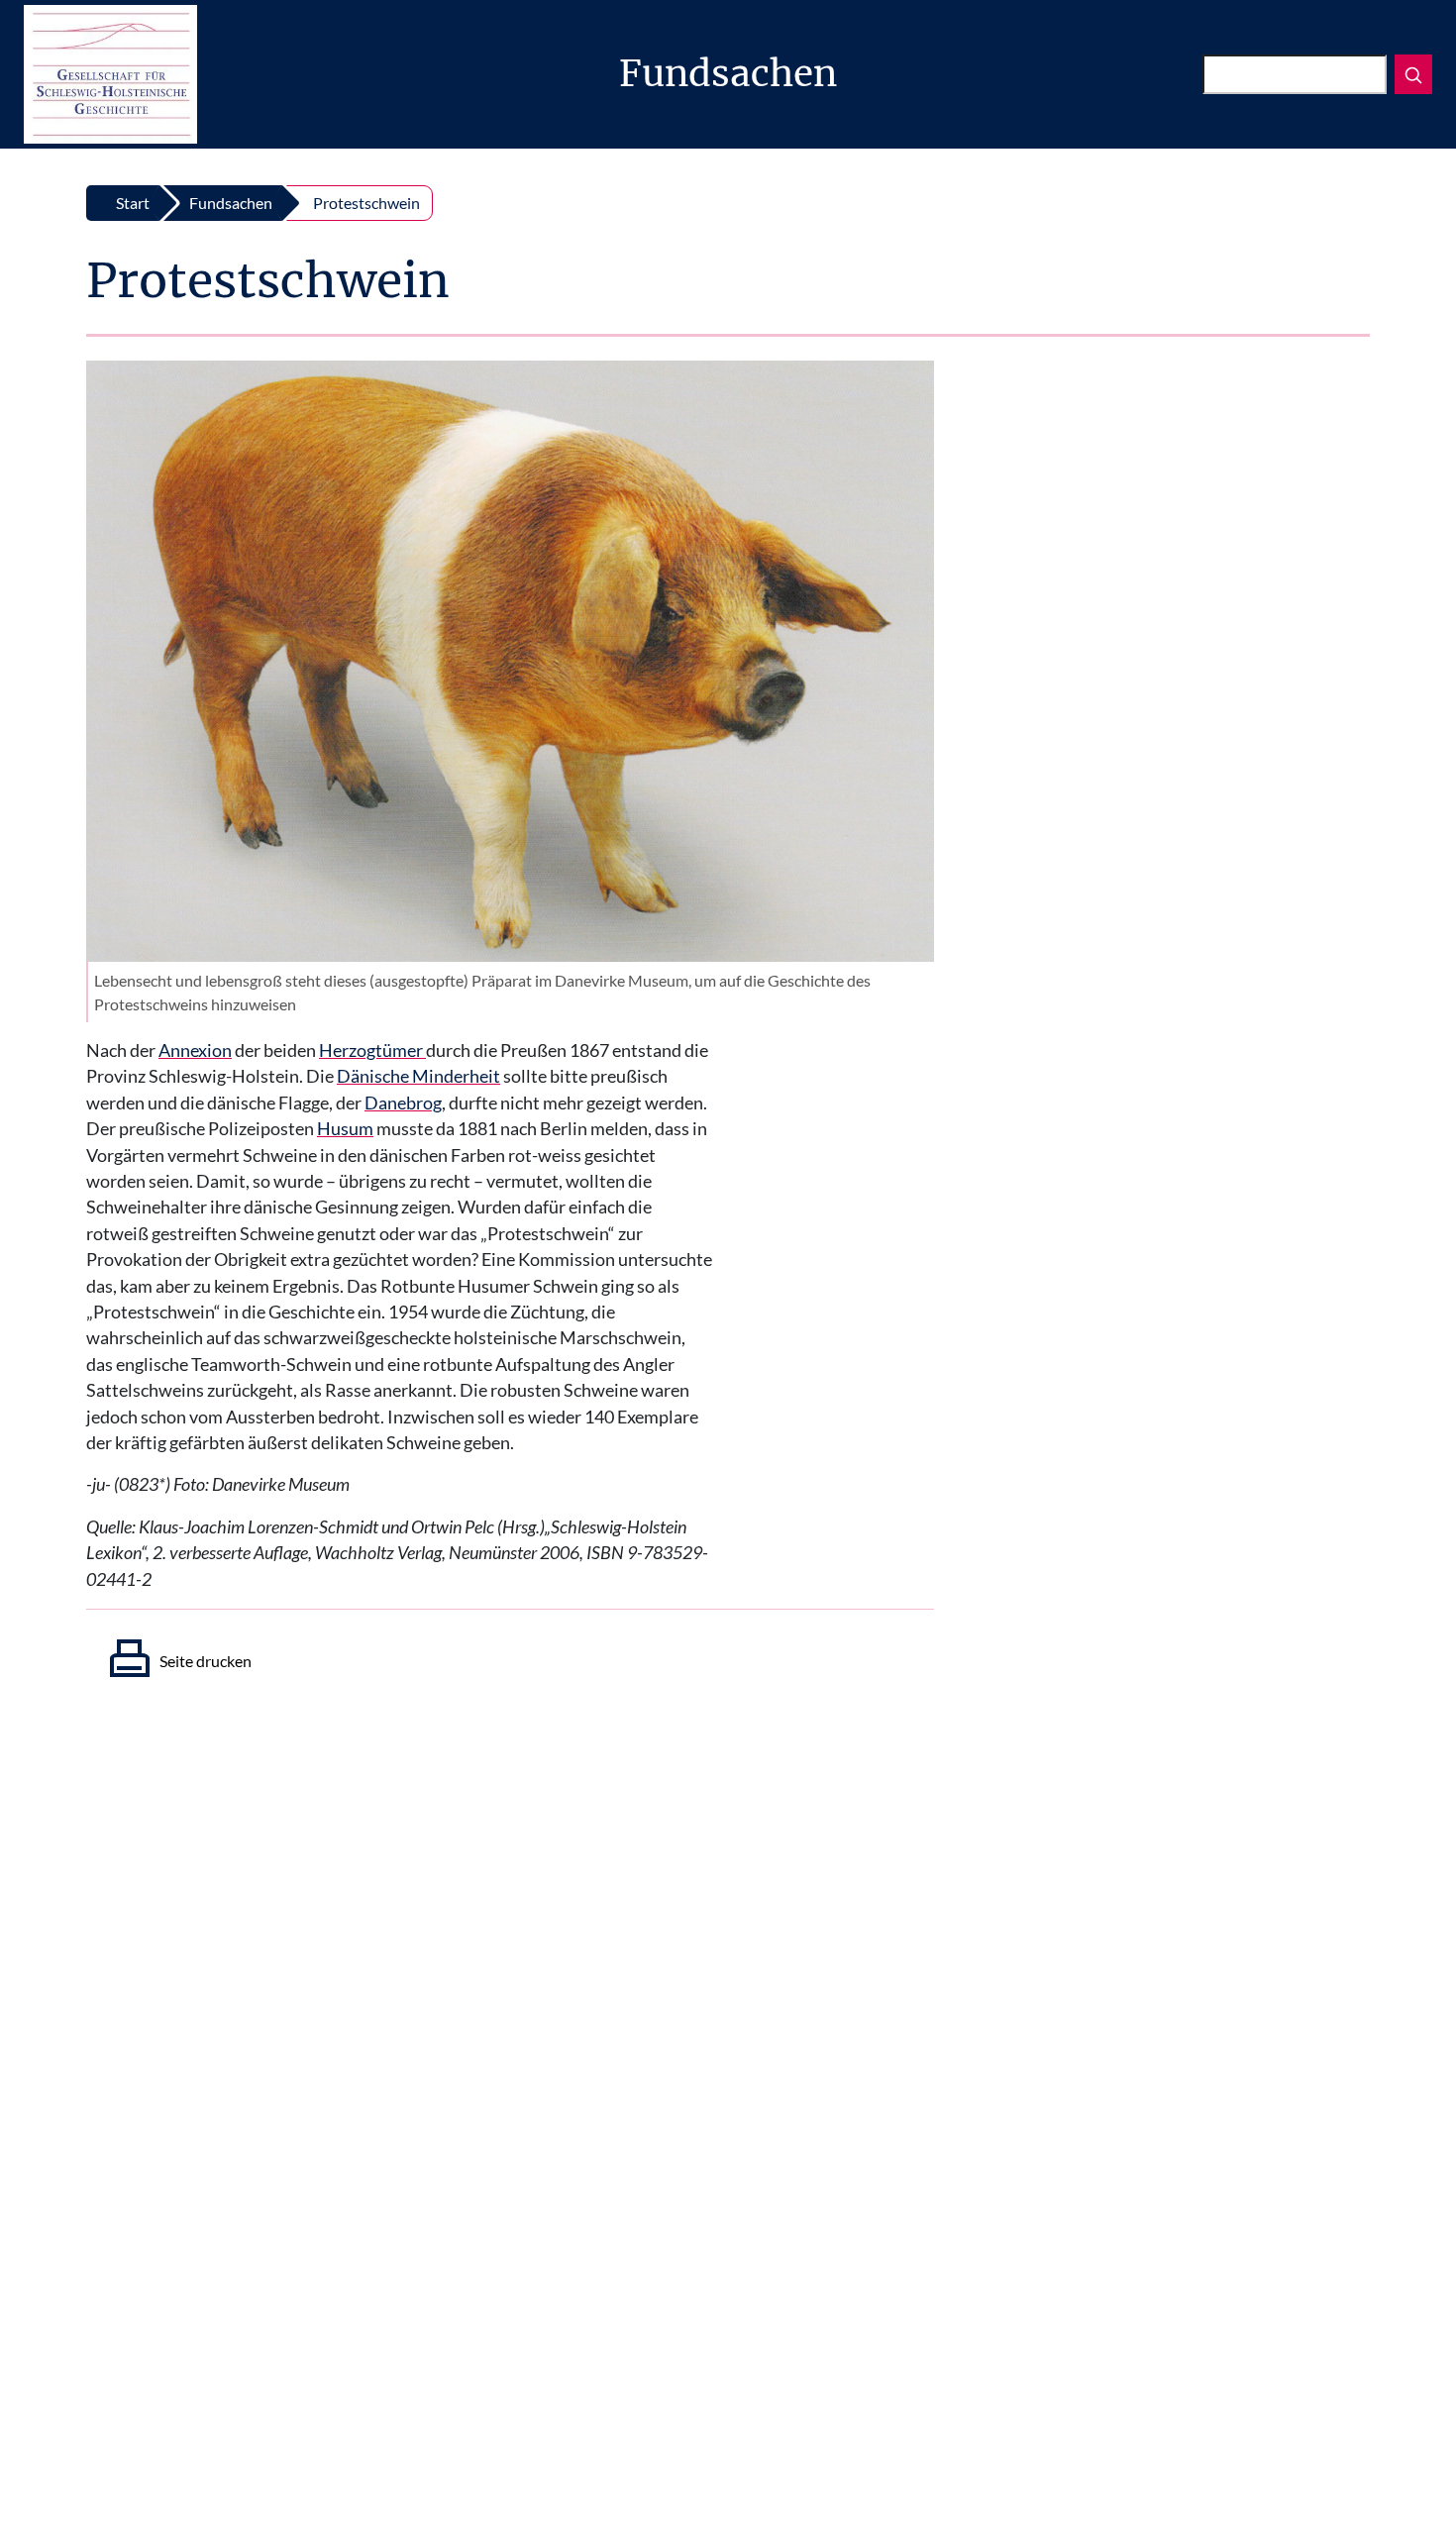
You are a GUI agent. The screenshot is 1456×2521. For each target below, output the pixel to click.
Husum (345, 1129)
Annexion (195, 1050)
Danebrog (403, 1103)
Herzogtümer (372, 1050)
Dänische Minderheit (418, 1076)
